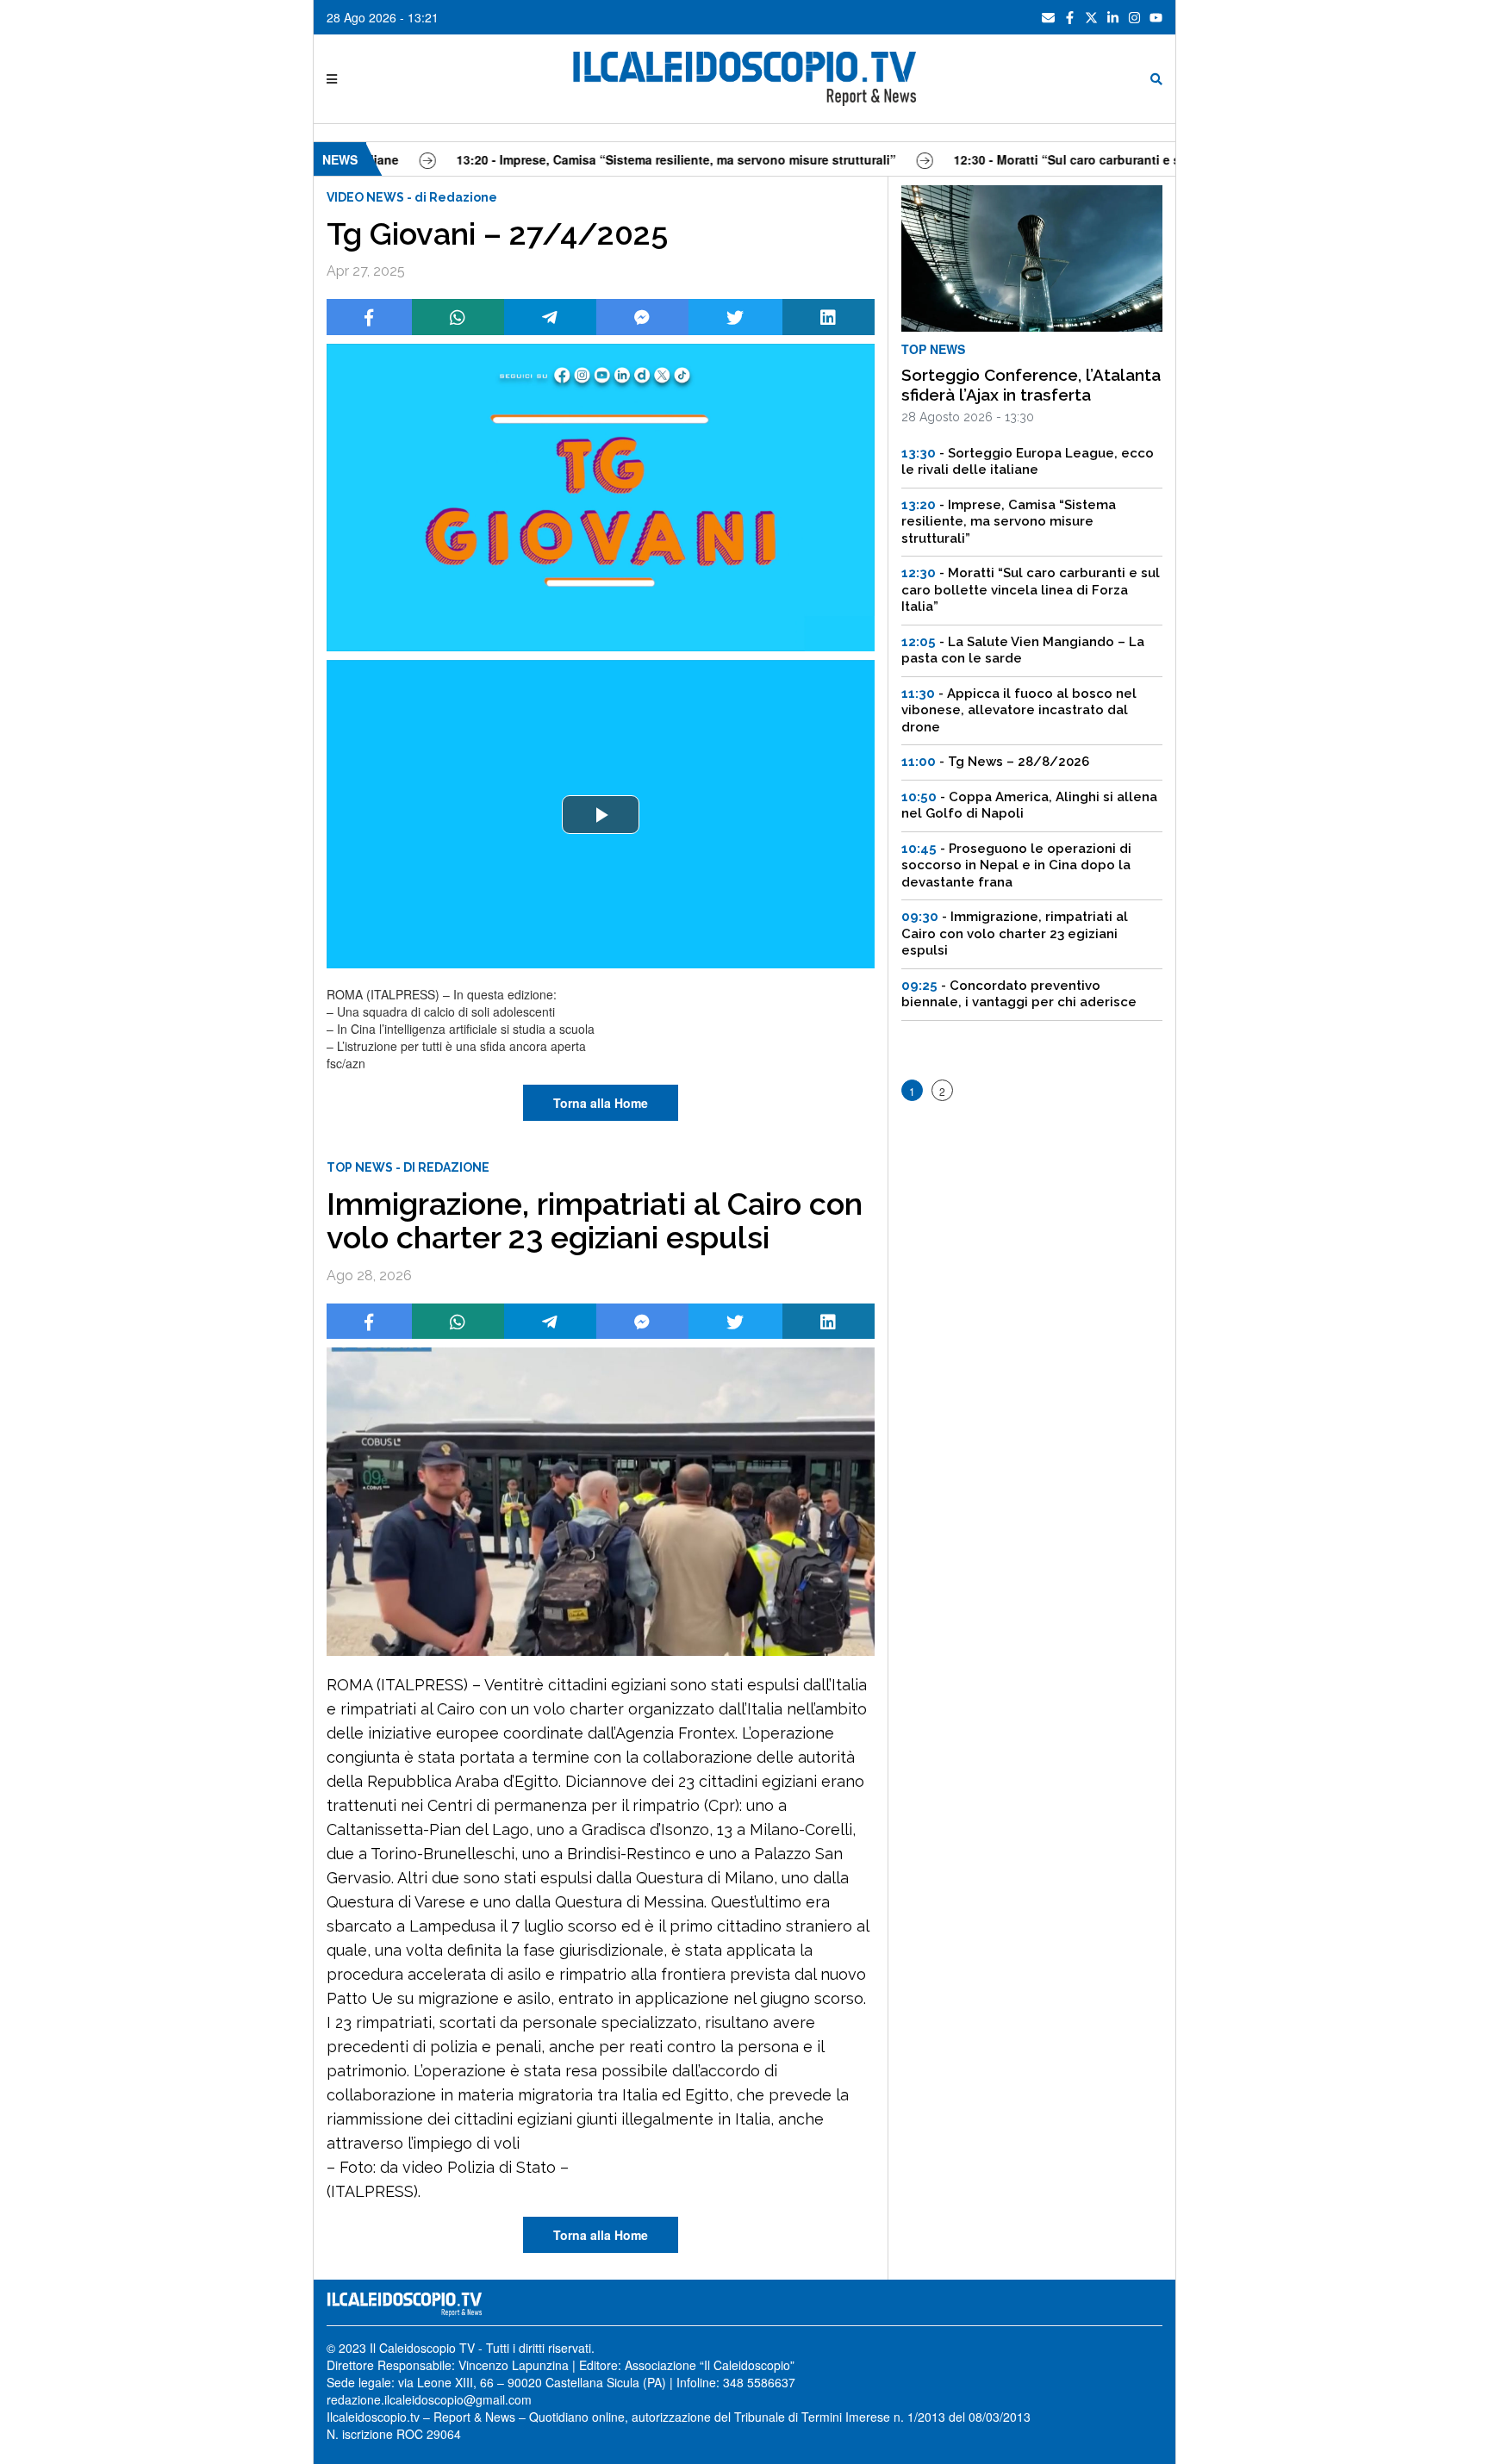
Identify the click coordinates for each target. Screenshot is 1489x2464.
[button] (601, 815)
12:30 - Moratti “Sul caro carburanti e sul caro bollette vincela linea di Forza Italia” (1132, 159)
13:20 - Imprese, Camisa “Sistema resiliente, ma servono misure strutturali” (614, 159)
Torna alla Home (601, 1103)
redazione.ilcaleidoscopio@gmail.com (429, 2399)
